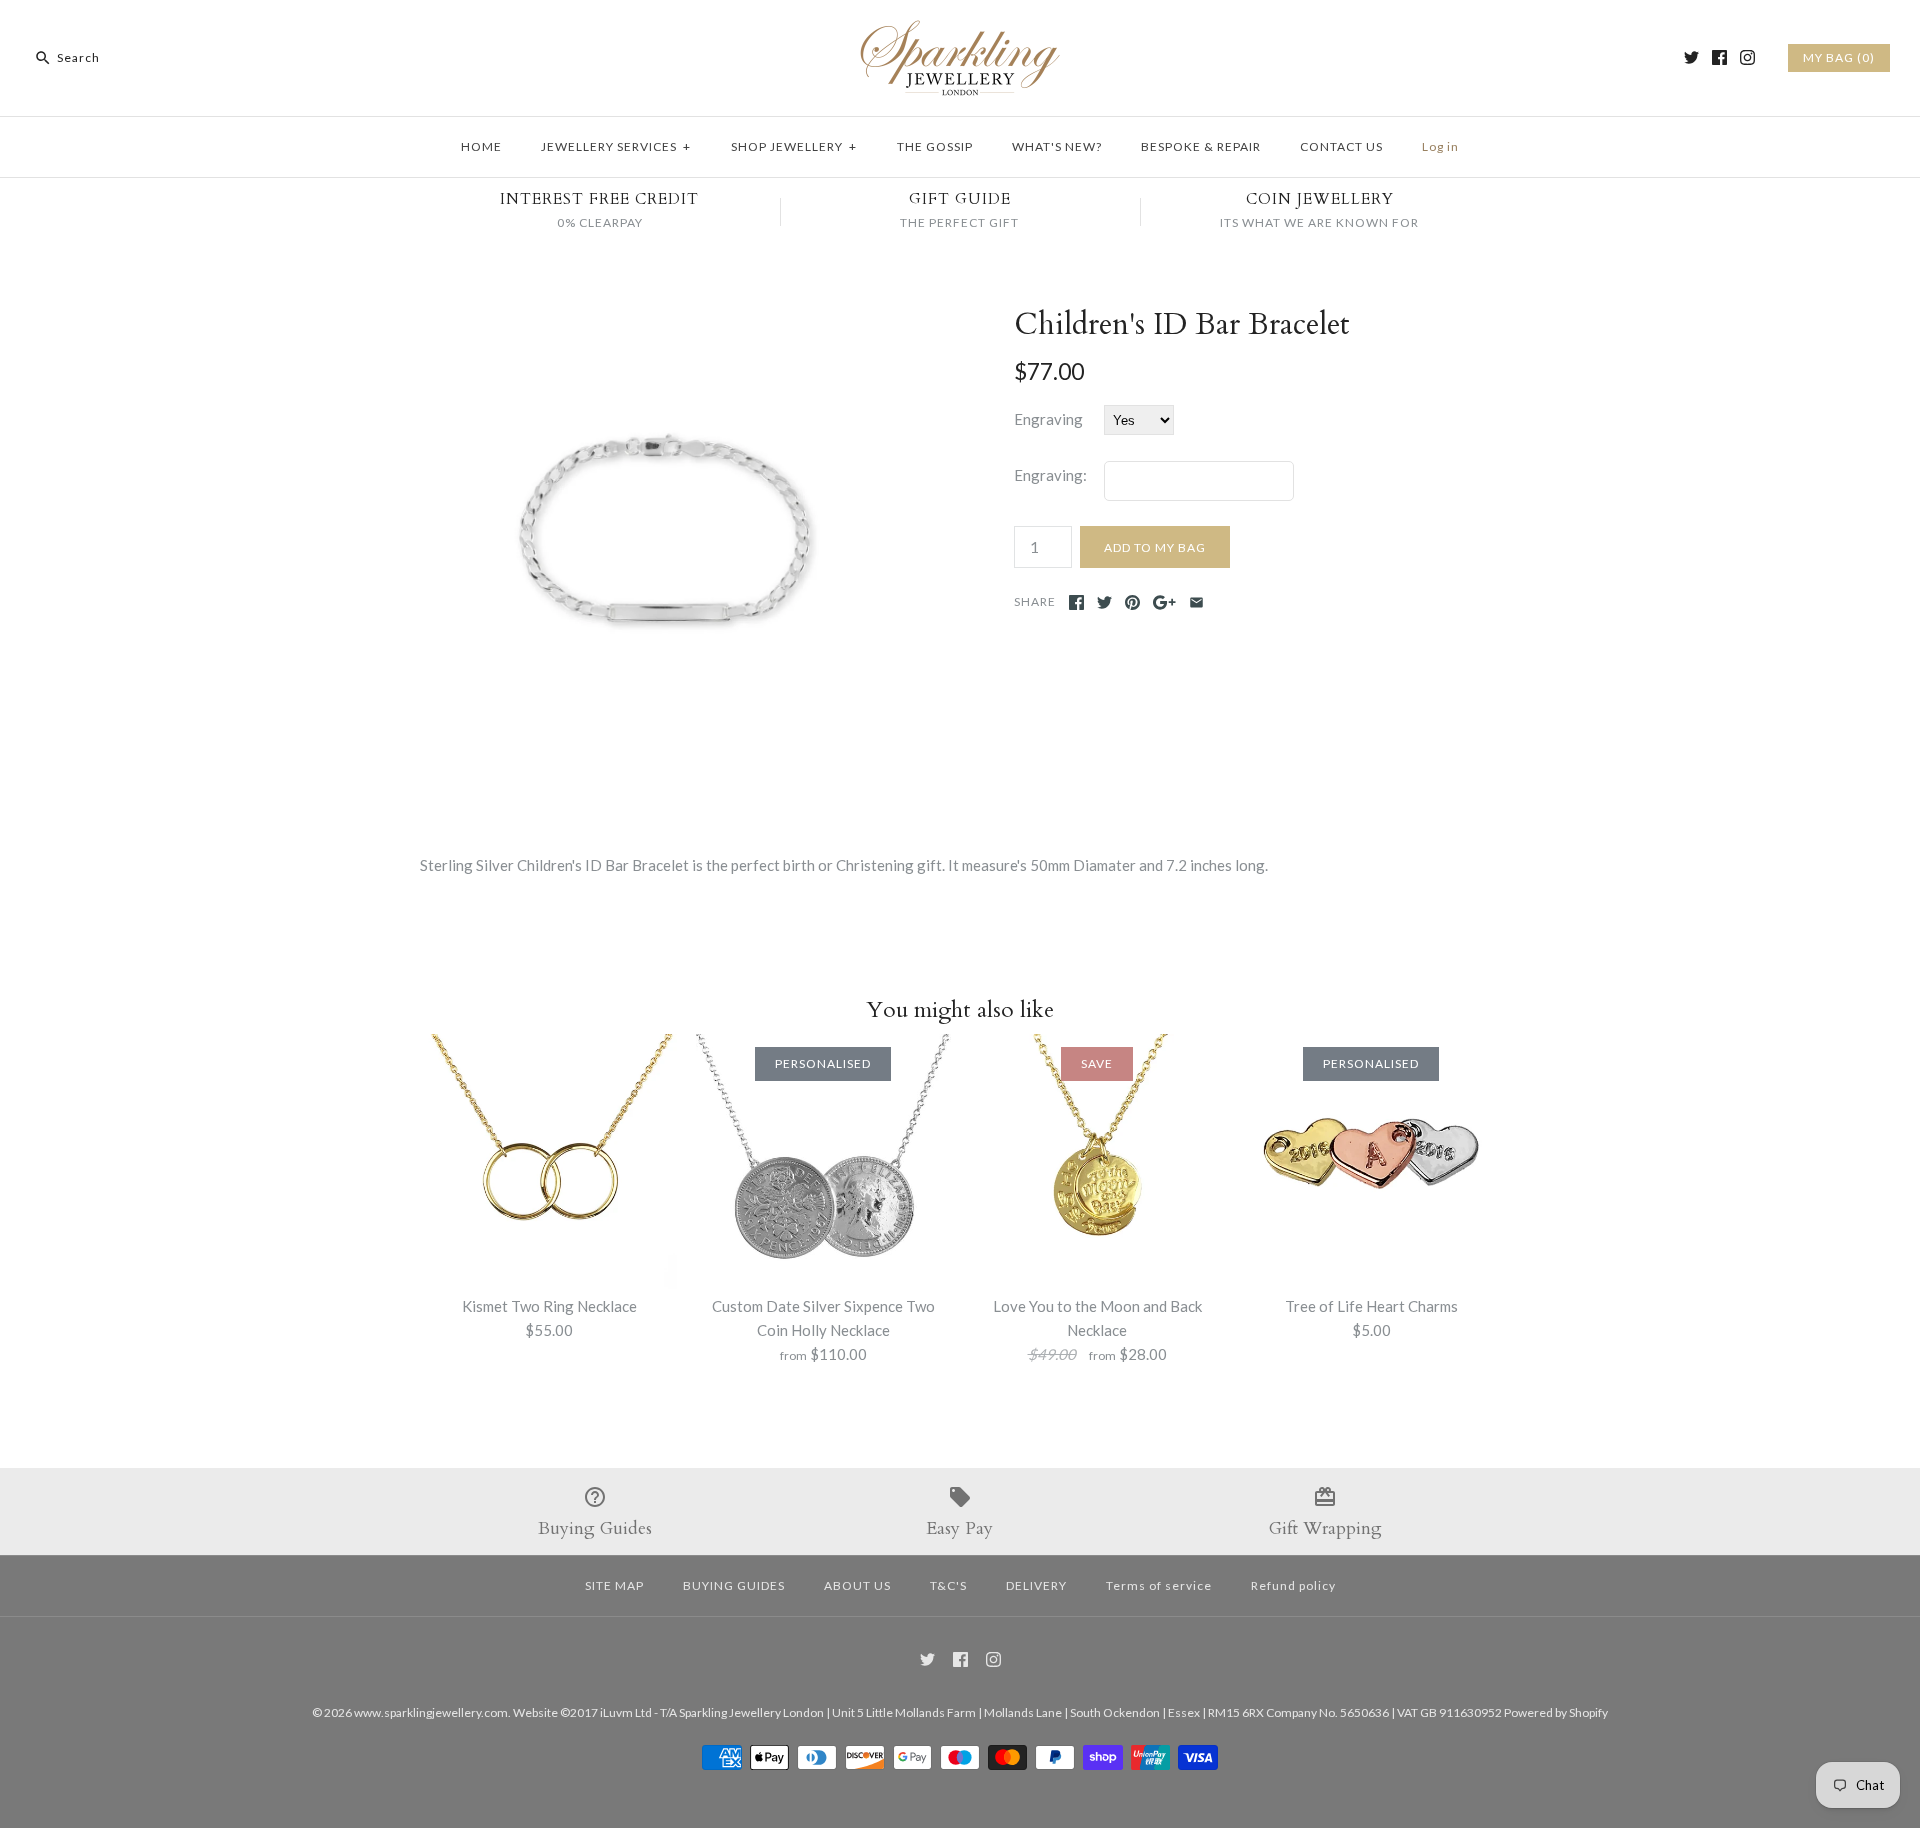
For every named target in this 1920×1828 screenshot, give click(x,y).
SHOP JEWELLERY (794, 146)
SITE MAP (614, 1585)
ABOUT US (857, 1585)
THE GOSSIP (935, 146)
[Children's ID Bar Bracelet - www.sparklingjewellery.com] (663, 319)
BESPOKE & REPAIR (1201, 146)
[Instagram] (1747, 57)
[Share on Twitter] (1104, 602)
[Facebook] (1719, 57)
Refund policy (1293, 1585)
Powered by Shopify (1556, 1712)
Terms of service (1159, 1585)
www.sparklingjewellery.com (431, 1712)
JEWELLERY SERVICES (616, 146)
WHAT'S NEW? (1057, 146)
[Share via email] (1196, 602)
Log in (1440, 146)
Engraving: (1050, 475)
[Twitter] (1691, 57)
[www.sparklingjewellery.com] (960, 32)
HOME (481, 146)
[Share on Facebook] (1076, 602)
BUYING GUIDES (734, 1585)
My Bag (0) (1839, 57)
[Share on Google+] (1164, 602)
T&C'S (948, 1585)
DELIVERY (1036, 1585)
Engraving (1048, 419)
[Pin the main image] (1132, 602)
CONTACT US (1341, 146)
